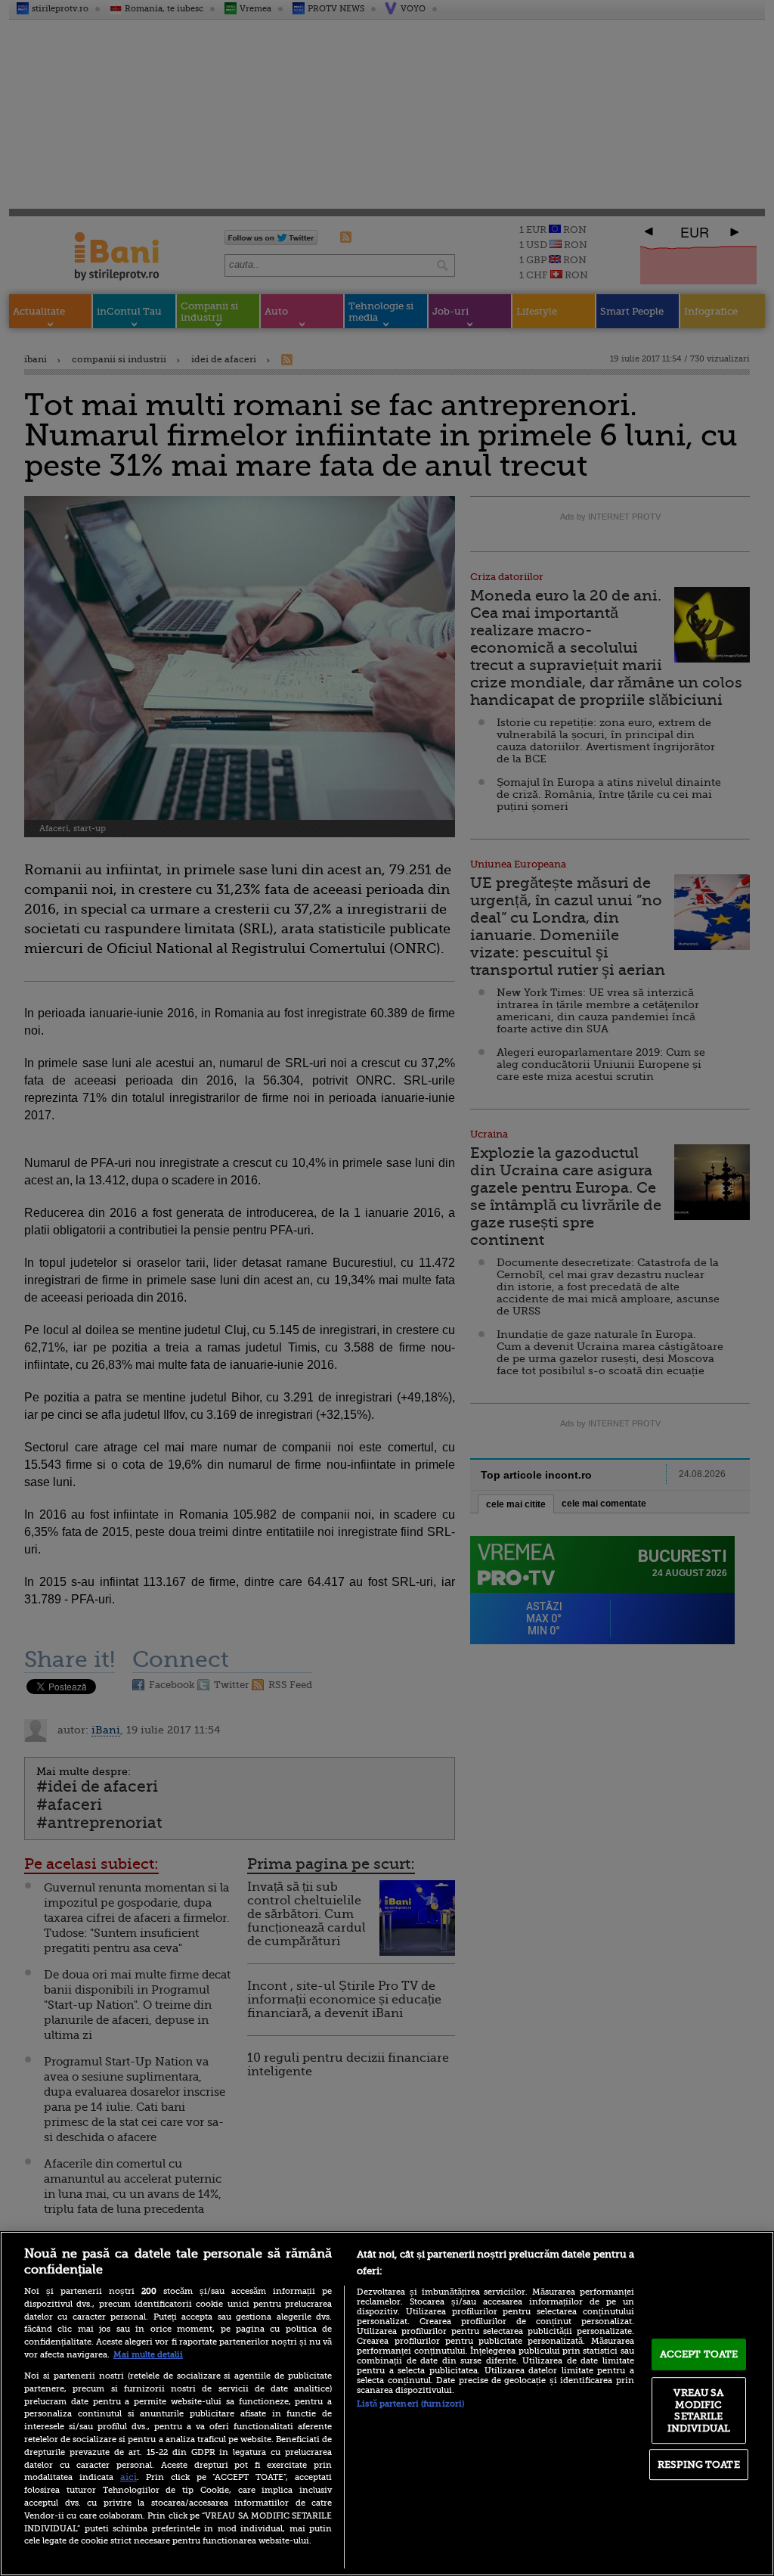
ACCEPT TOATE (699, 2354)
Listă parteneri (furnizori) (410, 2404)
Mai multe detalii (148, 2355)
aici (128, 2477)
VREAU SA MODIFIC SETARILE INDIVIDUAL (699, 2410)
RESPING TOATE (699, 2464)
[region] (387, 2404)
